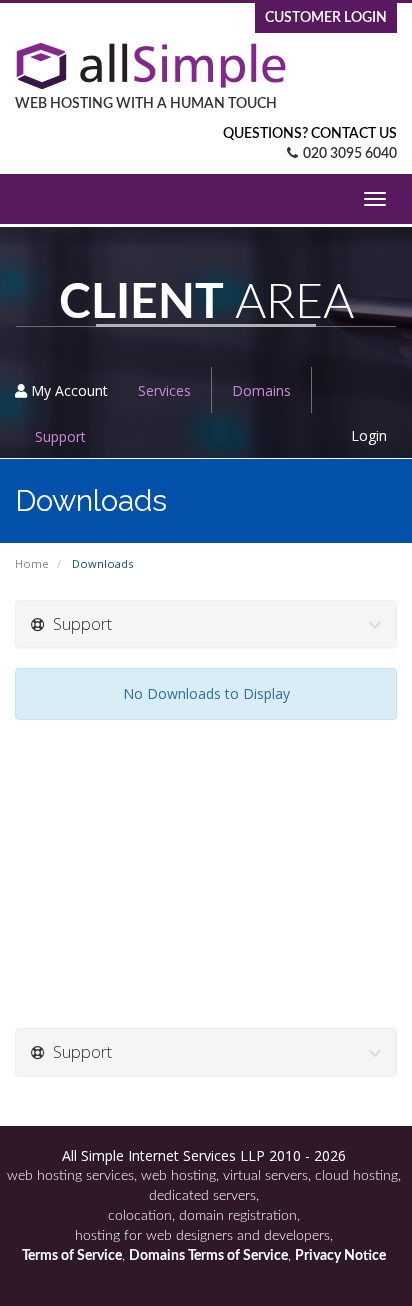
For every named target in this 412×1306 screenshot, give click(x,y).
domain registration (238, 1216)
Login (369, 435)
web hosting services (70, 1176)
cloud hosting (356, 1176)
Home (32, 563)
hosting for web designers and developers (202, 1236)
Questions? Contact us (310, 134)
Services (164, 390)
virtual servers (265, 1176)
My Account (67, 390)
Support (60, 436)
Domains (261, 390)
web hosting (178, 1176)
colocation (140, 1216)
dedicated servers (202, 1196)
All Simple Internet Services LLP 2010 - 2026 (204, 1155)
